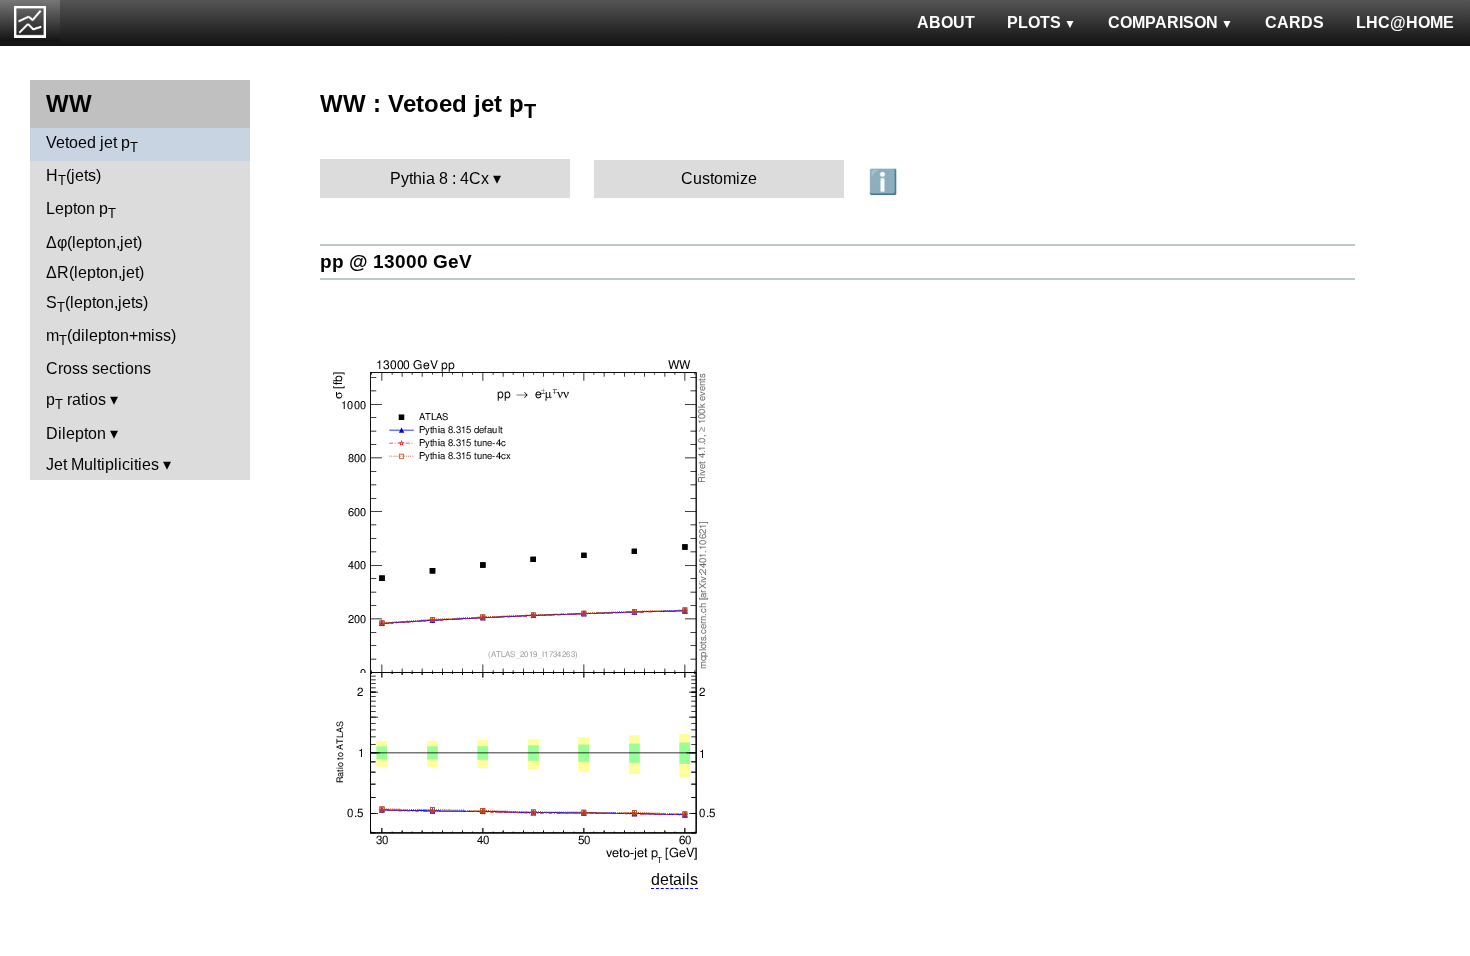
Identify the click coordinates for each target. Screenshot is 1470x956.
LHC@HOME (1405, 22)
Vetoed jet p (92, 144)
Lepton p (81, 210)
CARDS (1294, 22)
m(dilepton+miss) (111, 337)
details (674, 879)
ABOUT (946, 22)
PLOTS (1034, 22)
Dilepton (76, 433)
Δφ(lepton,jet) (94, 242)
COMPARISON (1163, 22)
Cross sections (98, 368)
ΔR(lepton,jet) (95, 272)
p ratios (76, 401)
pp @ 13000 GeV (396, 261)
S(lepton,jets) (97, 304)
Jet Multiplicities (102, 464)
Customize (719, 178)
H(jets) (73, 177)
